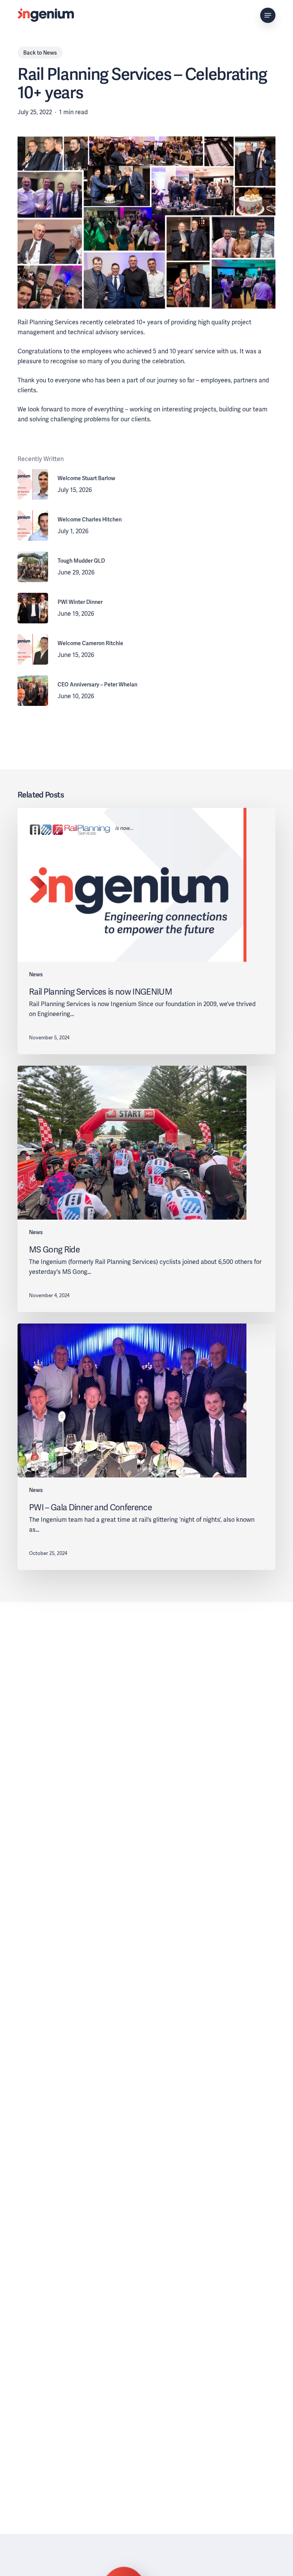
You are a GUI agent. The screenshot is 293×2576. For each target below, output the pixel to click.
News (50, 53)
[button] (268, 15)
